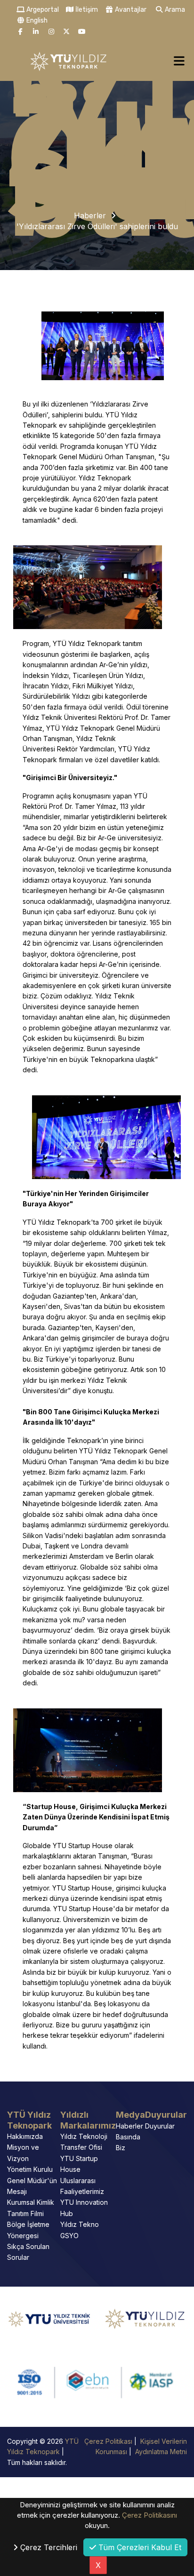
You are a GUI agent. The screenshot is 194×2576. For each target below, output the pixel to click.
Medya (130, 2115)
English (36, 20)
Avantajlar (130, 10)
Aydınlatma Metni (160, 2452)
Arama (174, 10)
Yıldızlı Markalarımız (88, 2120)
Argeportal (42, 10)
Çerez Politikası (109, 2441)
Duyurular (166, 2115)
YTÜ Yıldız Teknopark (29, 2120)
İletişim (86, 10)
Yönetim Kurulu (30, 2169)
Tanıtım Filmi (25, 2213)
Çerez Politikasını (150, 2515)
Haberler (90, 215)
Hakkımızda (25, 2136)
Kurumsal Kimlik (31, 2202)
